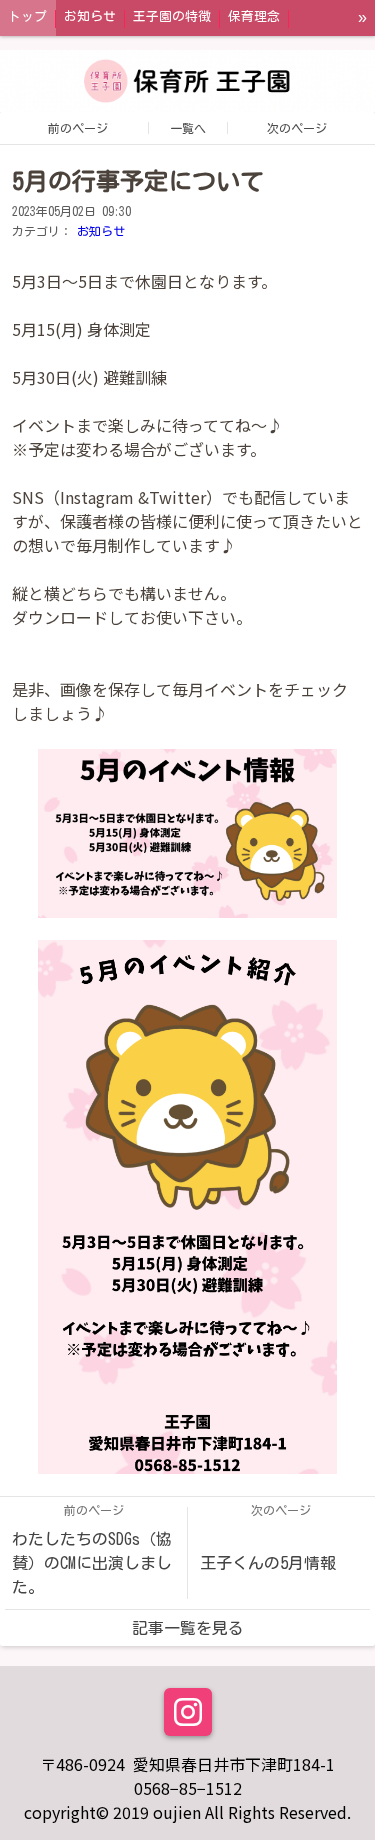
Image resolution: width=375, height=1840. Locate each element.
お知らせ (101, 231)
